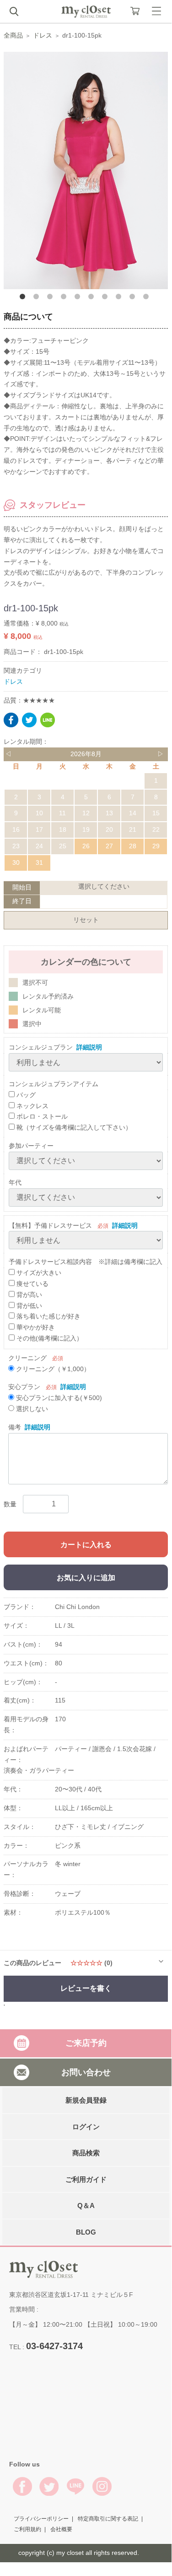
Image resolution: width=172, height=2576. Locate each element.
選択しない (31, 1409)
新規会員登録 (86, 2100)
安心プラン (24, 1387)
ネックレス (32, 1106)
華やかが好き (35, 1327)
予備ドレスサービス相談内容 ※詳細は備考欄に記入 (86, 1262)
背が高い (28, 1295)
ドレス (43, 35)
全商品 (13, 35)
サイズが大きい (38, 1273)
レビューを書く (86, 1988)
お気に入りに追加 (86, 1578)
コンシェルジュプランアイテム (54, 1084)
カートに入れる (86, 1545)
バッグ (25, 1095)
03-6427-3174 (54, 2346)
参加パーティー (31, 1146)
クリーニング (27, 1358)
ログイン (86, 2127)
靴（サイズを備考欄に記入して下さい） (73, 1127)
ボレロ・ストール (41, 1116)
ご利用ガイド (86, 2179)
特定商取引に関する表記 (108, 2518)
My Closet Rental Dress (86, 12)
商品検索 (86, 2153)
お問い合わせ (86, 2072)
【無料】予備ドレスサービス (50, 1225)
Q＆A (86, 2205)
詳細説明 (89, 1047)
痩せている (32, 1284)
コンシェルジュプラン (41, 1047)
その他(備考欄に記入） (49, 1338)
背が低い (28, 1306)
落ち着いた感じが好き (48, 1316)
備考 (15, 1427)
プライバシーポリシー (41, 2518)
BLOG (86, 2232)
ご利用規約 (27, 2529)
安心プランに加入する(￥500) (58, 1398)
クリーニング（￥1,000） (52, 1369)
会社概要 (61, 2529)
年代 (15, 1182)
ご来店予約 (86, 2043)
